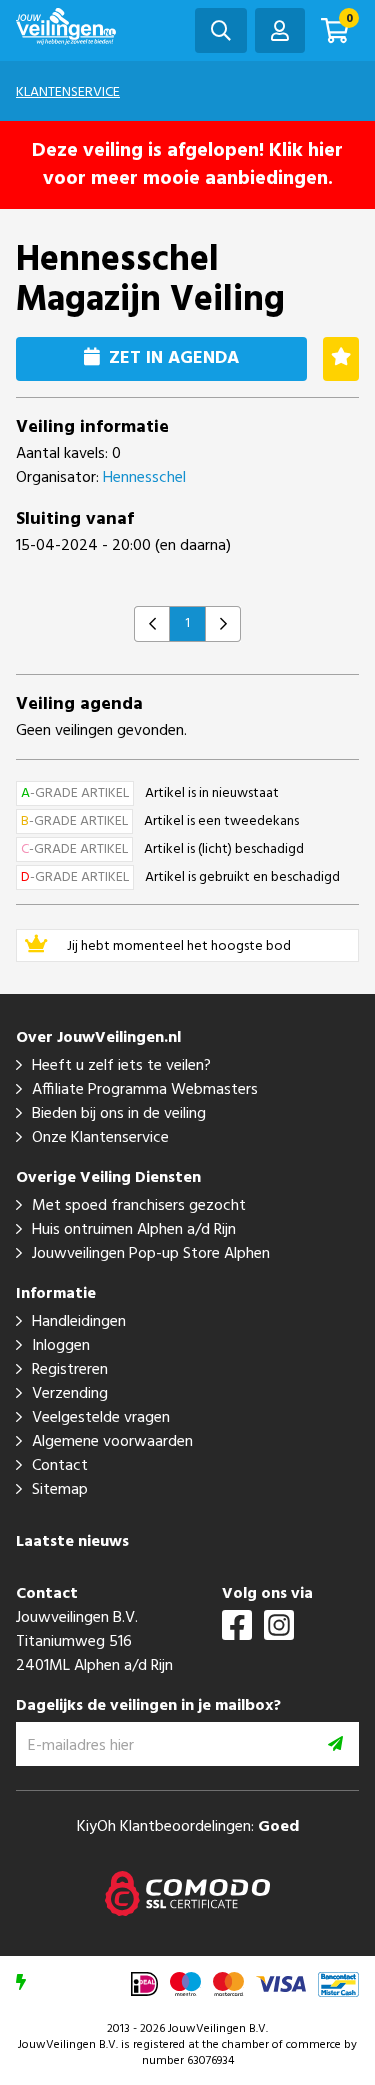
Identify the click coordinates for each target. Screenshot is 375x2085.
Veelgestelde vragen (101, 1418)
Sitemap (60, 1490)
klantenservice (68, 92)
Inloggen (61, 1346)
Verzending (70, 1394)
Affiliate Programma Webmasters (145, 1090)
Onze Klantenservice (100, 1138)
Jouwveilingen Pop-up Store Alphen (151, 1254)
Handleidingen (79, 1322)
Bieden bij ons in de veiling (119, 1114)
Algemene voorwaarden (112, 1442)
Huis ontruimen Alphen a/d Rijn (134, 1230)
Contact (60, 1466)
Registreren (70, 1370)
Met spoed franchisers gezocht (139, 1206)
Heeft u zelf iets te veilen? (121, 1066)
